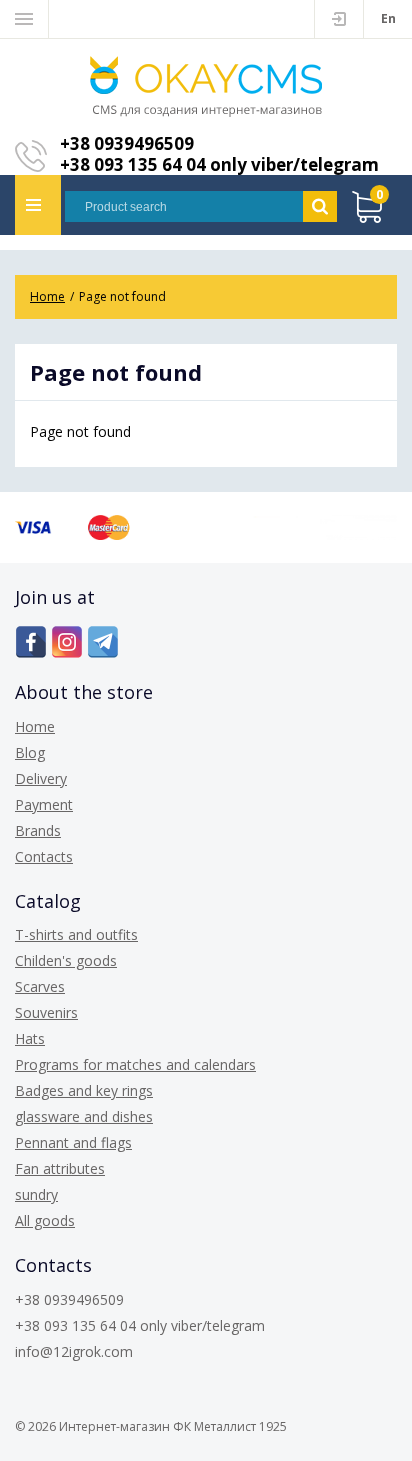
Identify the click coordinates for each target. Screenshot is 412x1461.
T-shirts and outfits (76, 934)
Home (35, 726)
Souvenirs (46, 1012)
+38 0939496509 (127, 143)
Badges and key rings (84, 1090)
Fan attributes (60, 1168)
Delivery (41, 778)
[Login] (339, 19)
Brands (38, 830)
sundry (36, 1194)
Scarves (40, 986)
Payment (44, 804)
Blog (30, 752)
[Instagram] (67, 642)
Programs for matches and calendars (135, 1064)
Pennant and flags (73, 1142)
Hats (30, 1038)
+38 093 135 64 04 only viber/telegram (219, 164)
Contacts (44, 856)
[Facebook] (31, 642)
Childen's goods (66, 960)
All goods (45, 1220)
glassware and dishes (84, 1116)
